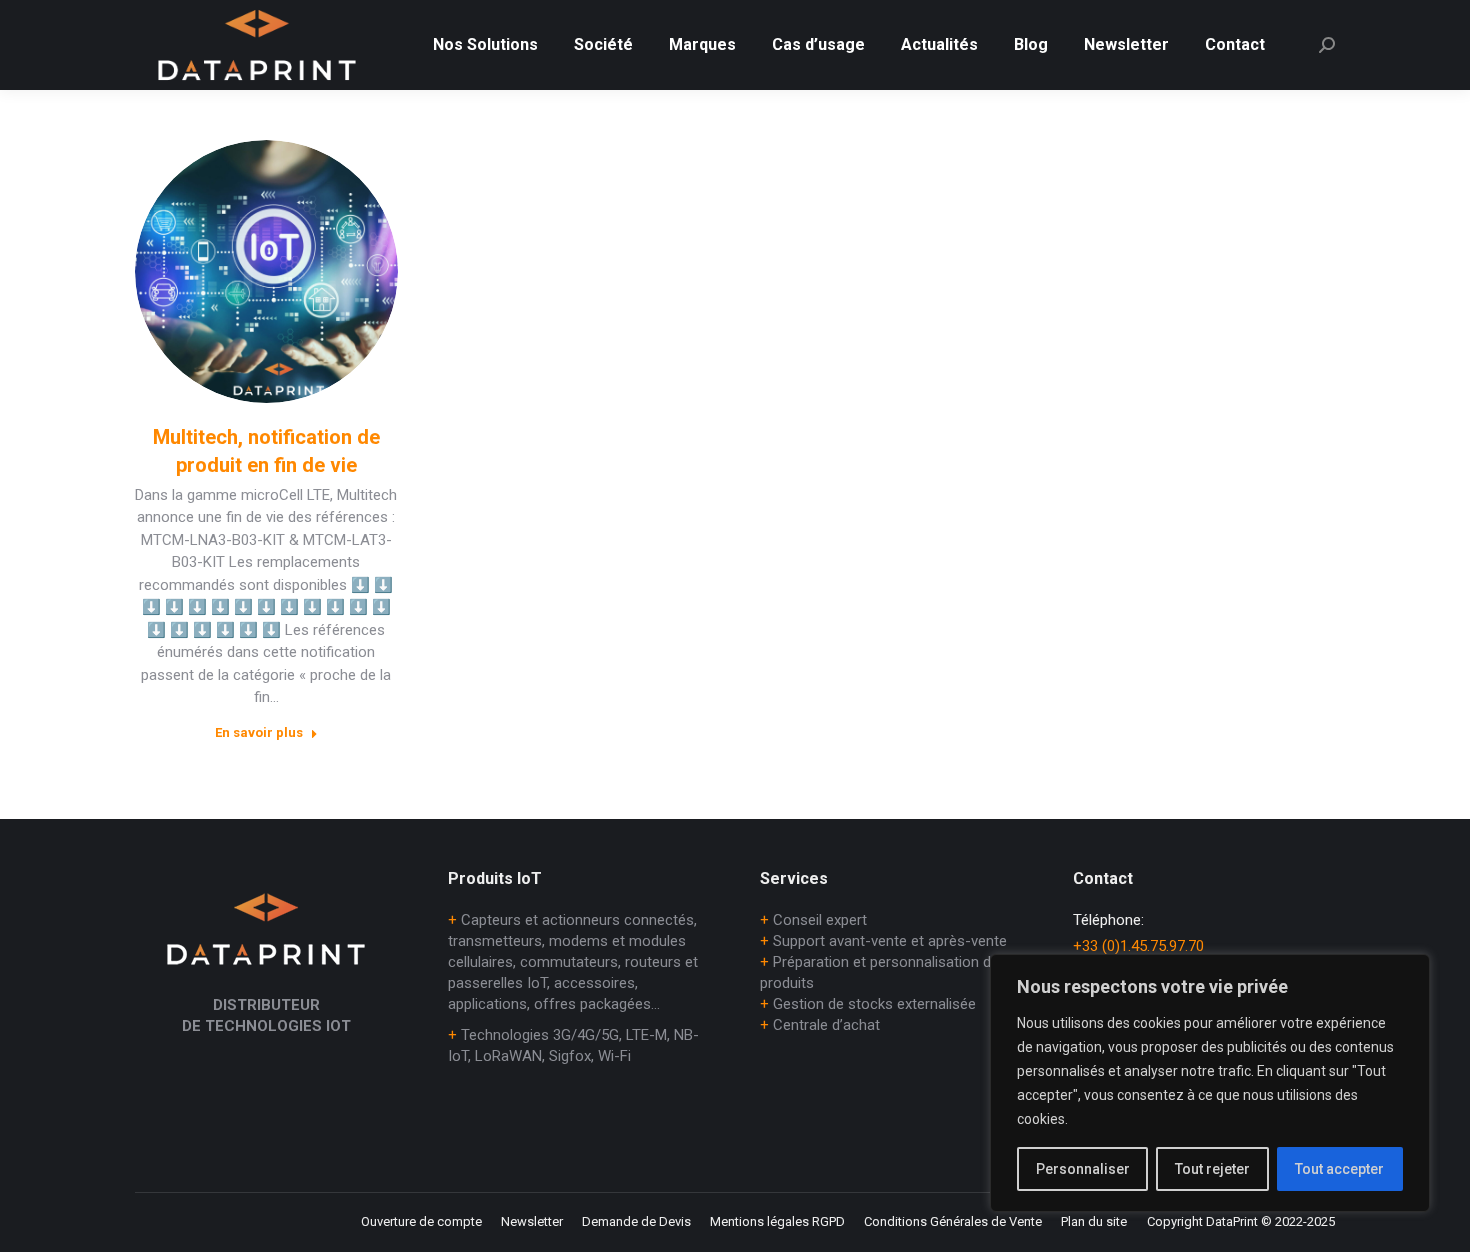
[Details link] (266, 271)
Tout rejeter (1212, 1169)
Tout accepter (1339, 1169)
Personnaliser (1083, 1169)
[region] (1210, 1083)
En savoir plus (259, 732)
